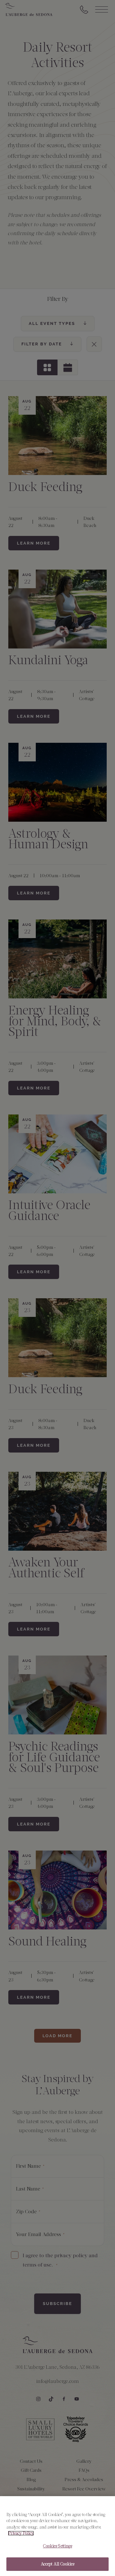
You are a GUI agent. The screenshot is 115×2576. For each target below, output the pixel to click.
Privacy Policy (21, 2533)
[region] (57, 2536)
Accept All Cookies (57, 2564)
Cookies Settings (57, 2546)
